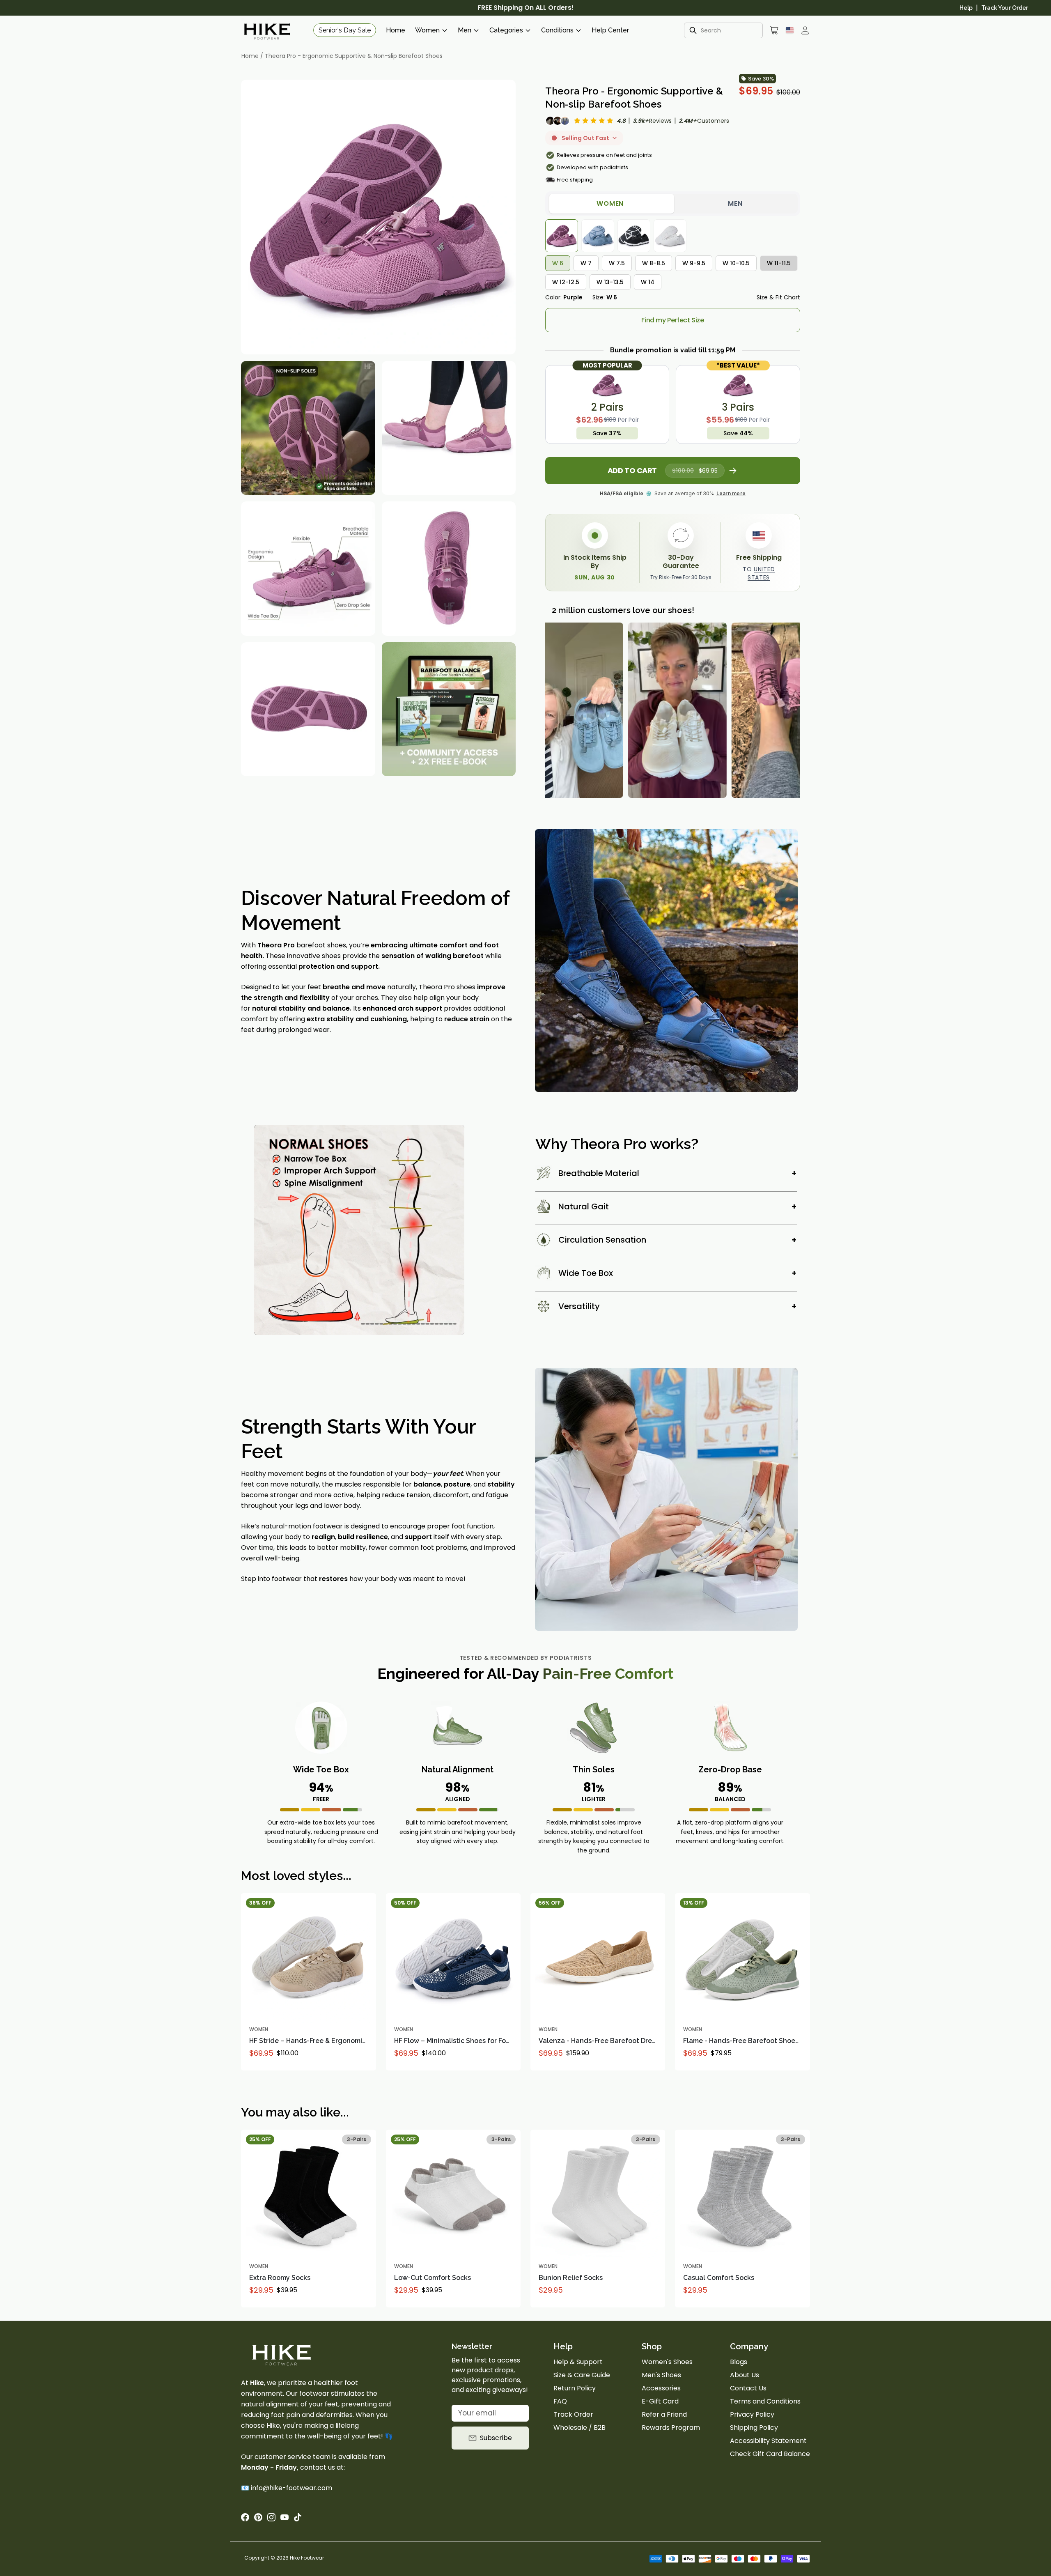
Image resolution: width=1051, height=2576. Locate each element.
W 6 (558, 263)
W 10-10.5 (736, 263)
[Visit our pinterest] (258, 2517)
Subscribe (496, 2438)
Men (735, 203)
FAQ (560, 2401)
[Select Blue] (598, 236)
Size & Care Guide (582, 2375)
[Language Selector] (790, 30)
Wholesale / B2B (579, 2428)
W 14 (648, 282)
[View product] (366, 1903)
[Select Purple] (562, 236)
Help (966, 8)
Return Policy (575, 2388)
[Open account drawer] (805, 30)
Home (396, 30)
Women (610, 203)
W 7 (586, 263)
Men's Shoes (661, 2375)
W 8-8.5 (654, 263)
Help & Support (578, 2362)
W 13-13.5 (610, 282)
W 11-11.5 (779, 263)
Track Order (573, 2414)
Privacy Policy (752, 2414)
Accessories (661, 2388)
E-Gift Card (660, 2401)
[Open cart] (774, 30)
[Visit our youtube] (285, 2517)
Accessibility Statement (768, 2441)
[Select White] (670, 236)
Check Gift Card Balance (770, 2454)
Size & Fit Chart (778, 297)
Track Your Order (1005, 8)
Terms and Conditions (765, 2401)
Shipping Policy (754, 2428)
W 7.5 (617, 263)
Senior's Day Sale (345, 30)
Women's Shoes (667, 2362)
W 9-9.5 (694, 263)
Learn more (731, 493)
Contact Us (748, 2388)
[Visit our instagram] (271, 2517)
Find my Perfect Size (672, 320)
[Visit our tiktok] (298, 2517)
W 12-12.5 (566, 282)
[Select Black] (634, 236)
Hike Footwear (307, 2558)
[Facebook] (245, 2517)
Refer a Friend (664, 2414)
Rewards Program (671, 2428)
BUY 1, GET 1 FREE (526, 8)
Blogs (739, 2362)
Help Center (610, 30)
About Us (745, 2375)
